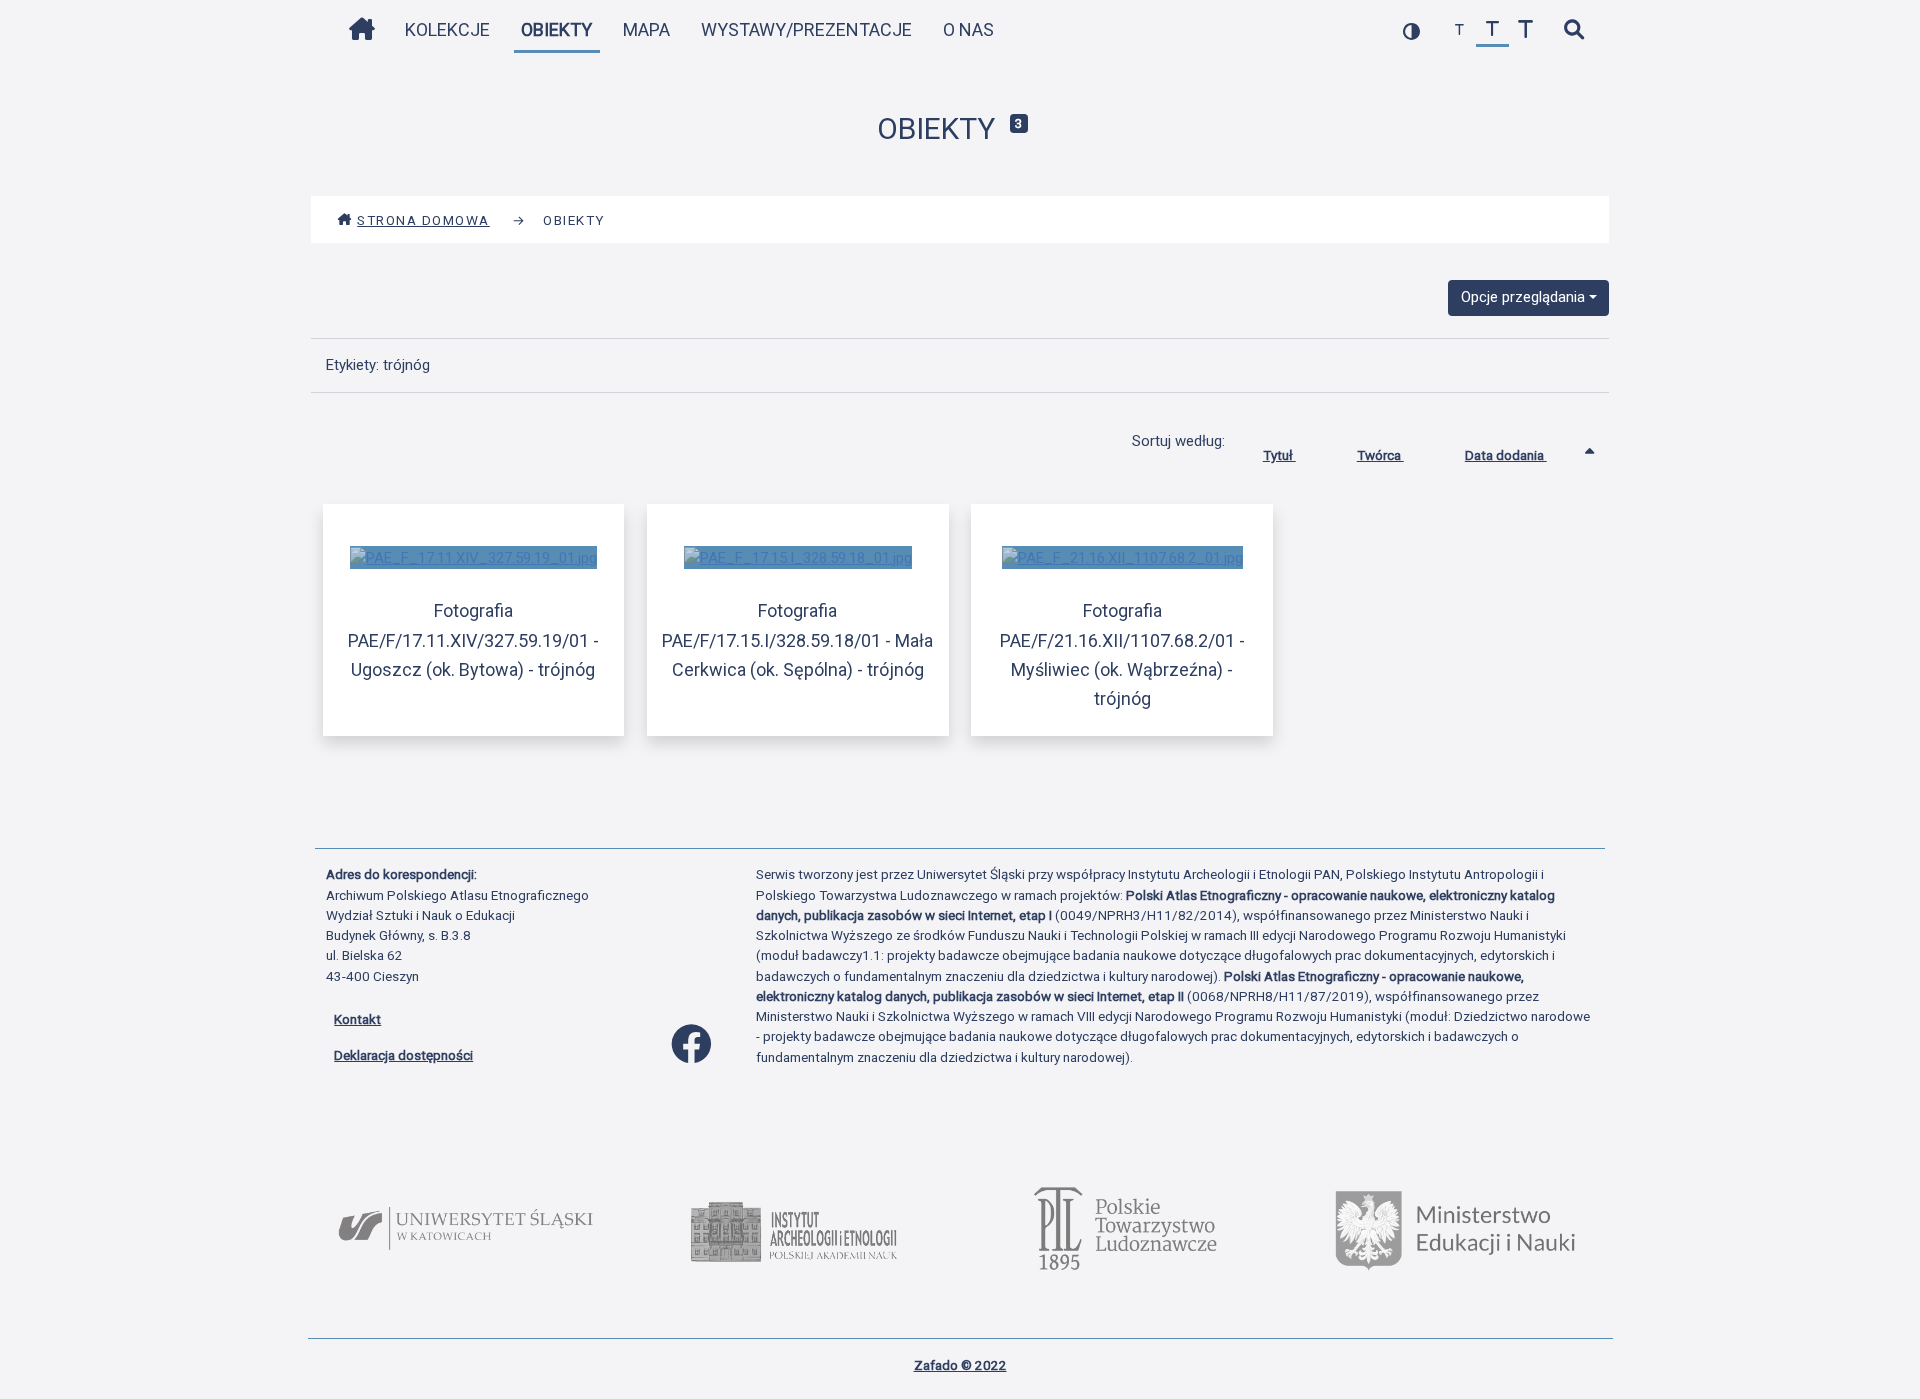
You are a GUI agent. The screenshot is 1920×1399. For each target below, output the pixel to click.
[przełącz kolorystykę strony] (1411, 30)
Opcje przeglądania (1523, 297)
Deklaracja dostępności (403, 1055)
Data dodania (1506, 455)
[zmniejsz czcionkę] (1459, 30)
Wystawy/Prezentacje (806, 29)
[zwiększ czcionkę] (1525, 30)
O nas (968, 29)
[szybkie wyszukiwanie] (1573, 30)
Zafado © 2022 (960, 1365)
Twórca (1380, 455)
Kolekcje (447, 29)
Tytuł (1279, 455)
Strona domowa (423, 220)
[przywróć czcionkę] (1492, 30)
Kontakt (357, 1019)
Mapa (646, 29)
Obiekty (556, 29)
